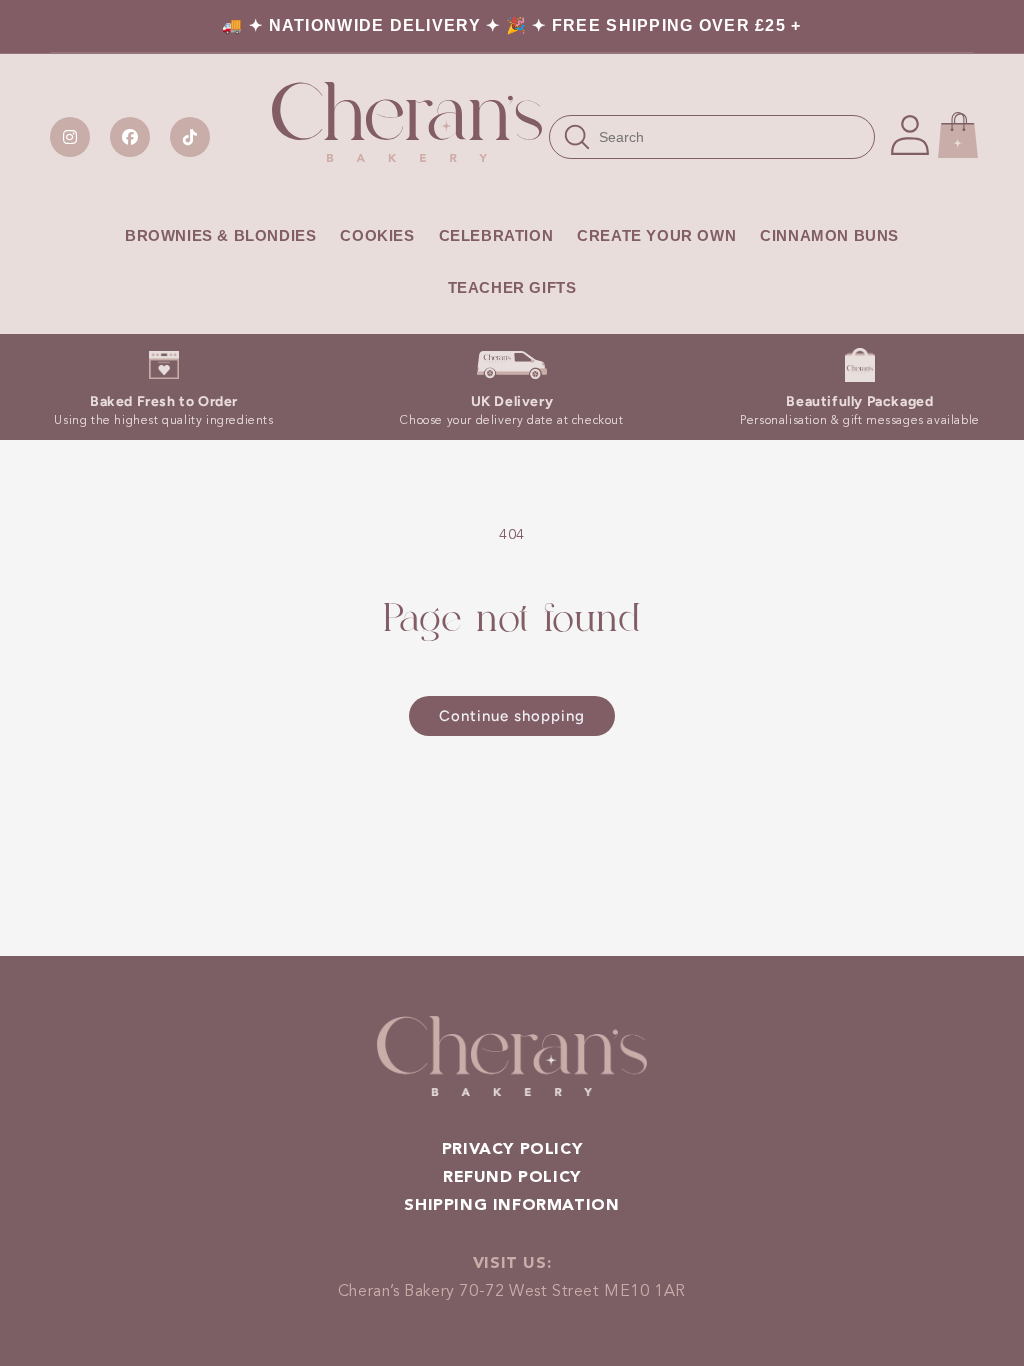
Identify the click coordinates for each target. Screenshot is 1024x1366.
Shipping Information (511, 1206)
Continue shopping (512, 716)
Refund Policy (512, 1178)
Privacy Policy (512, 1150)
